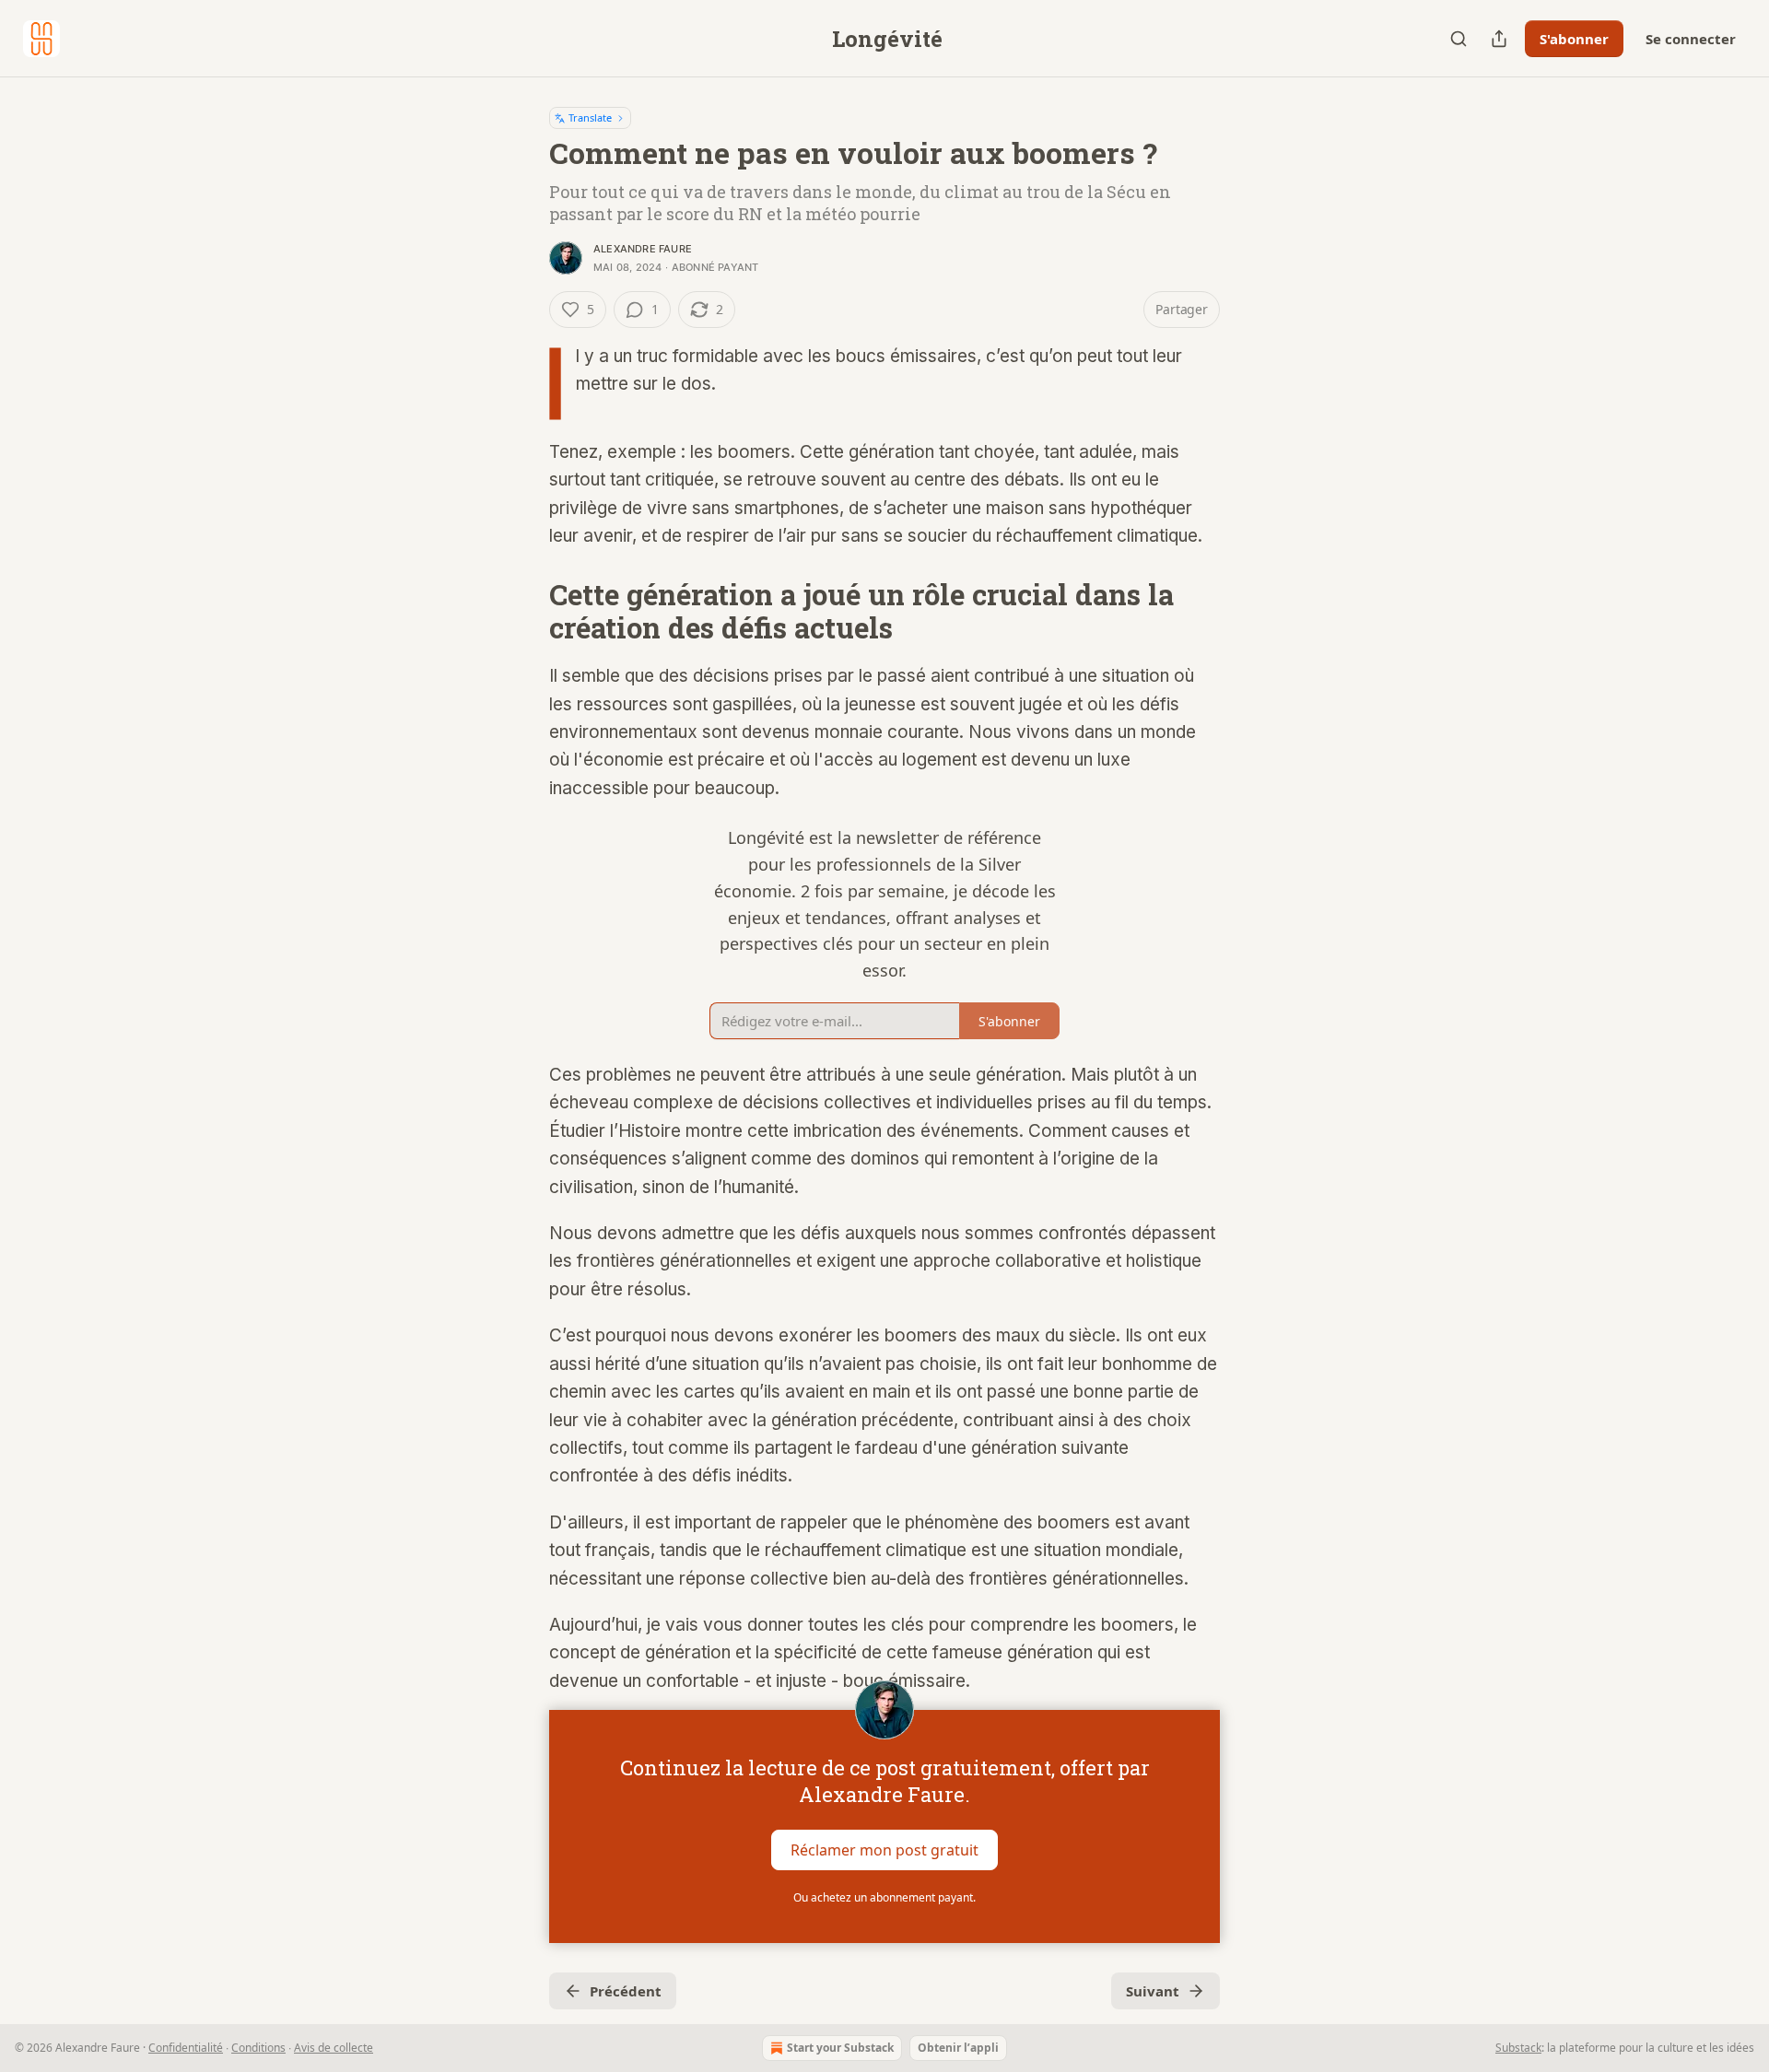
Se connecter (1691, 39)
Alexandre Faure (643, 249)
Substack (1518, 2048)
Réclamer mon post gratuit (884, 1850)
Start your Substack (840, 2048)
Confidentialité (186, 2048)
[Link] (523, 612)
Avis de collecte (334, 2048)
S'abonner (1574, 39)
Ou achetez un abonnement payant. (884, 1897)
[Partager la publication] (1499, 39)
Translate (590, 117)
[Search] (1459, 39)
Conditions (258, 2048)
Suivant (1153, 1991)
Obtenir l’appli (958, 2048)
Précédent (626, 1991)
